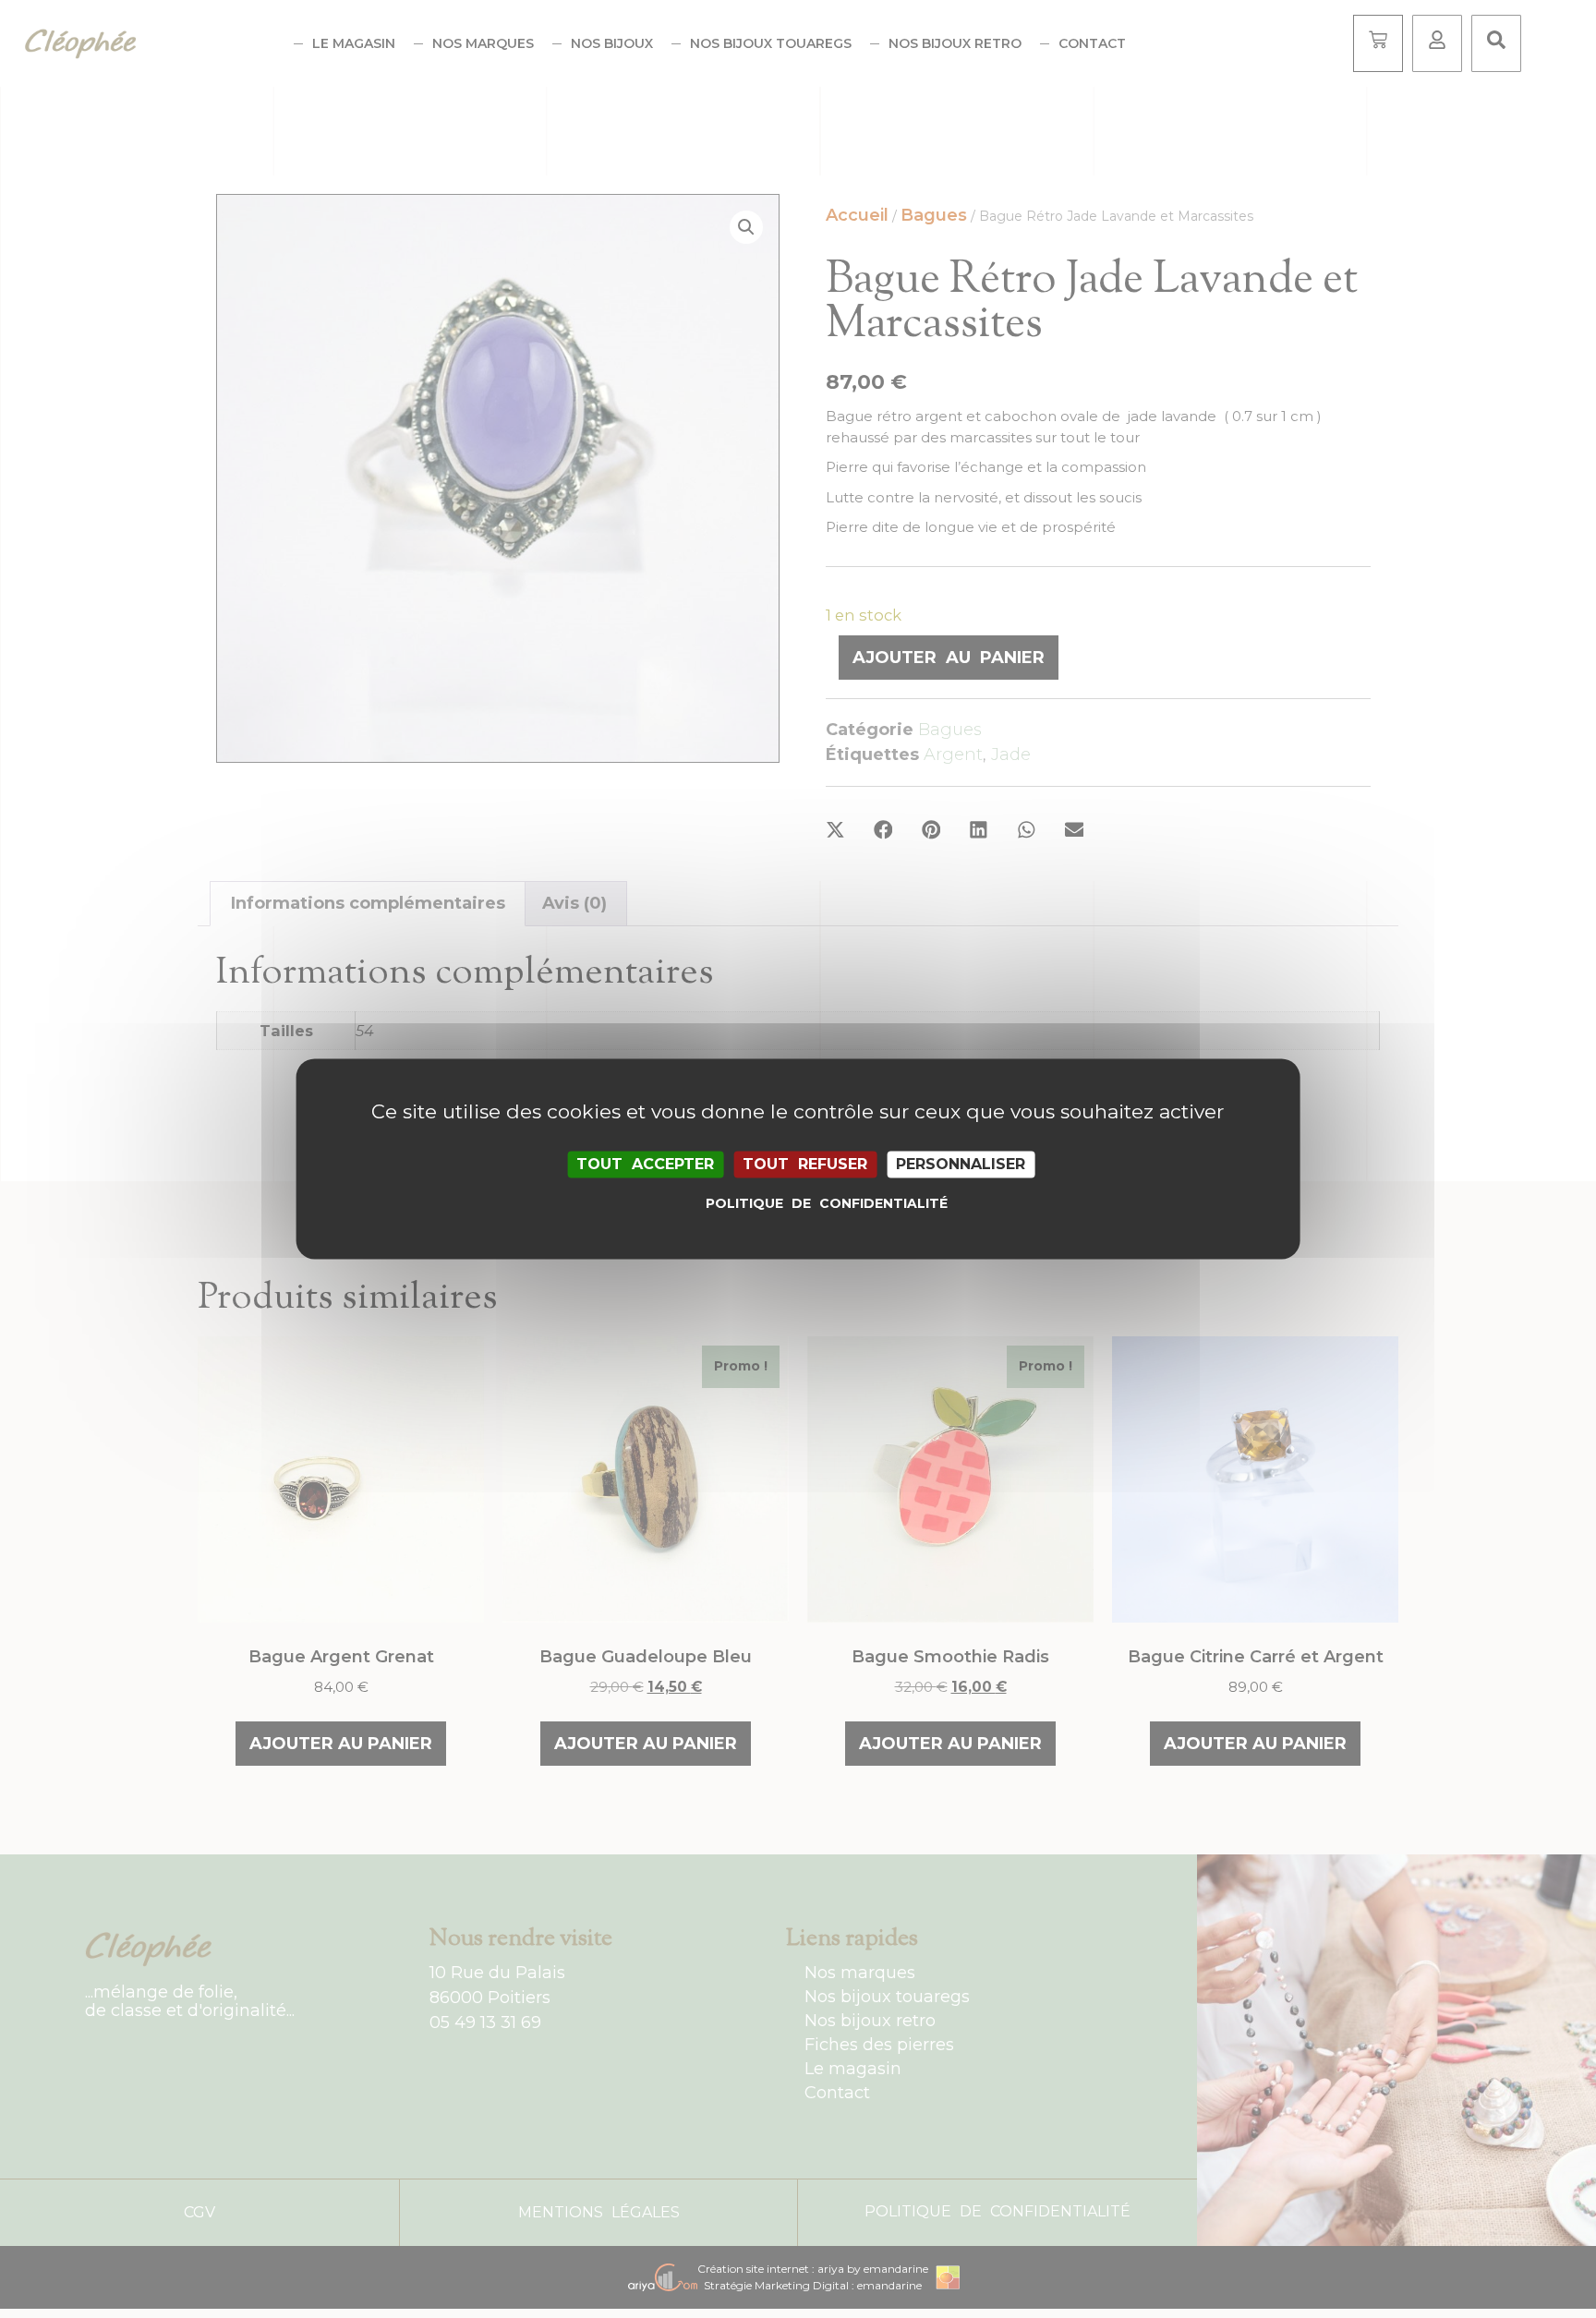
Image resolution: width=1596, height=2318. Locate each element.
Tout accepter (645, 1164)
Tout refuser (805, 1164)
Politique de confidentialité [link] (803, 1204)
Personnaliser (961, 1164)
